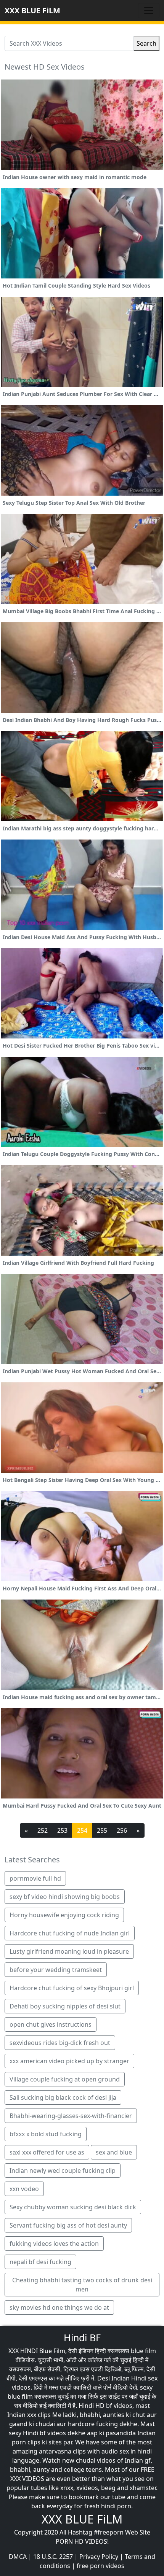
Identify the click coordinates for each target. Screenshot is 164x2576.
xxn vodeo (24, 2189)
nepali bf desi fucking (40, 2262)
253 (62, 1830)
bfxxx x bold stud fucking (46, 2134)
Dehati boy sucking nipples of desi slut (65, 2006)
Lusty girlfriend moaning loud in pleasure (69, 1951)
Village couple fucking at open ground (65, 2079)
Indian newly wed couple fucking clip (63, 2171)
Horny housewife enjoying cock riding (64, 1915)
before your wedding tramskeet (56, 1970)
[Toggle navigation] (149, 11)
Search (146, 43)
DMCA (18, 2557)
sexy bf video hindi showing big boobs (65, 1897)
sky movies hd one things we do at (59, 2307)
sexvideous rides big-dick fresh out (60, 2043)
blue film (143, 2351)
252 (43, 1830)
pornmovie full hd (35, 1878)
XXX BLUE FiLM (32, 10)
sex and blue (114, 2152)
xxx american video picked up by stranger (69, 2061)
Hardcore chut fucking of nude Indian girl (70, 1933)
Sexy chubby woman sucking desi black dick (73, 2207)
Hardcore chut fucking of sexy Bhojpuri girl (72, 1988)
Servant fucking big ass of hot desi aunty (68, 2225)
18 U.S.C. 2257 (53, 2557)
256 (122, 1830)
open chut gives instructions (51, 2024)
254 (82, 1830)
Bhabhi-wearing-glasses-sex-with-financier (71, 2116)
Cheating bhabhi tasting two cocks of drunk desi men (82, 2285)
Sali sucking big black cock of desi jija (63, 2097)
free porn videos (100, 2566)
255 (102, 1830)
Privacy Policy (99, 2557)
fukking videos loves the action (54, 2244)
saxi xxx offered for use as (47, 2152)
